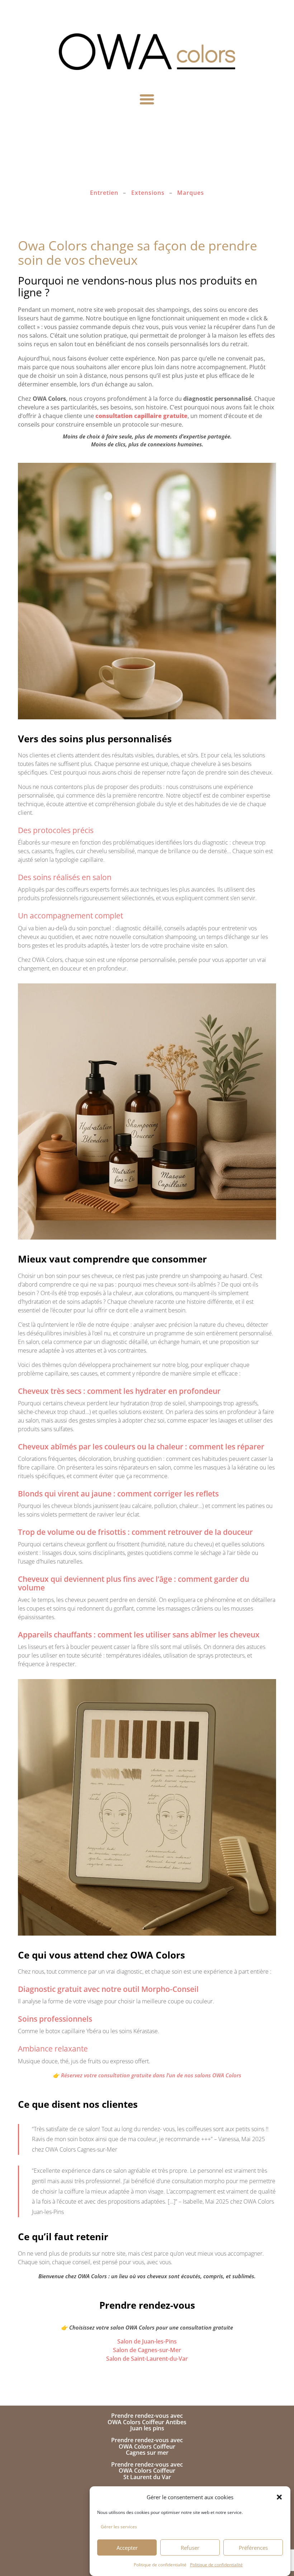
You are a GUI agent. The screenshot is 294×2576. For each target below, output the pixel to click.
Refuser (190, 2548)
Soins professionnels (55, 2019)
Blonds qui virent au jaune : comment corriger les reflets (118, 1494)
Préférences (253, 2548)
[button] (279, 2497)
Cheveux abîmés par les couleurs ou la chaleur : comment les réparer (141, 1447)
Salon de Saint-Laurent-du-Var (147, 2359)
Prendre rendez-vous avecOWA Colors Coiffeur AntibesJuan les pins (147, 2422)
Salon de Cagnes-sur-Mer (147, 2350)
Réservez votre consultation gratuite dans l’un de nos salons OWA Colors (151, 2075)
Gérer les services (119, 2527)
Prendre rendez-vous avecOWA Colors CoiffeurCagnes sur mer (147, 2446)
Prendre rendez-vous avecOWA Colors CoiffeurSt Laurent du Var (147, 2471)
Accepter (127, 2548)
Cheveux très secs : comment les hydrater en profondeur (119, 1391)
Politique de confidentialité (160, 2565)
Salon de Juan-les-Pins (147, 2341)
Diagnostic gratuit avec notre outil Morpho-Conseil (108, 1989)
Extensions (148, 193)
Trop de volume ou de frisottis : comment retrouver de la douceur (135, 1532)
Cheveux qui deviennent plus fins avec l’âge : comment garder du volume (134, 1583)
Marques (191, 193)
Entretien (104, 193)
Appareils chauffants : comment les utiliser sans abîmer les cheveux (139, 1635)
